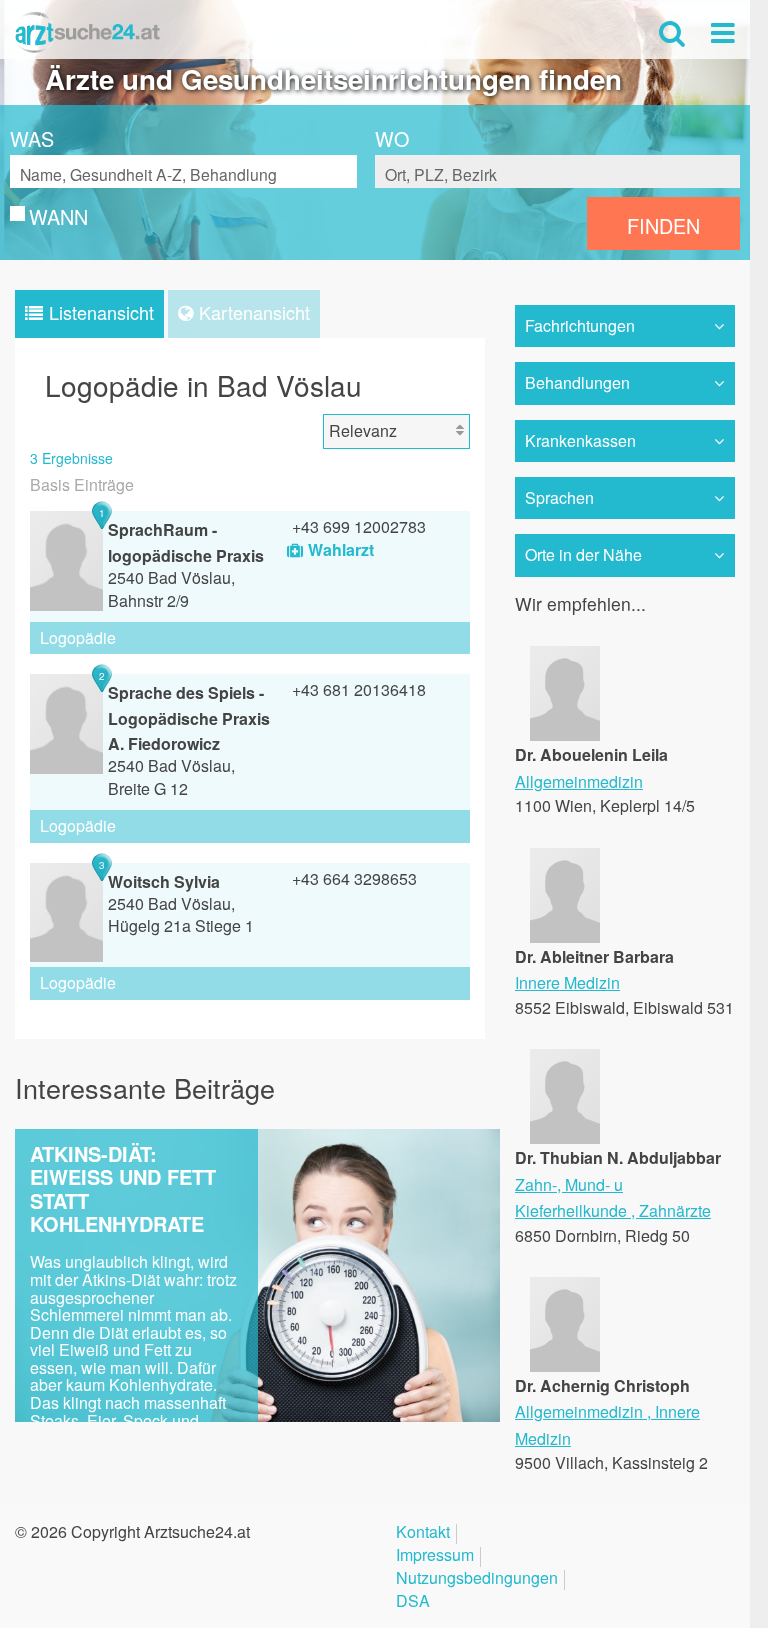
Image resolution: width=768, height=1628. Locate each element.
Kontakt (423, 1533)
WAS (32, 139)
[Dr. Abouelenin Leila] (565, 734)
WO (392, 139)
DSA (413, 1602)
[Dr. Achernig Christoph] (565, 1365)
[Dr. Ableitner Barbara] (565, 935)
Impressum (435, 1556)
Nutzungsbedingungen (477, 1579)
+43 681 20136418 (359, 689)
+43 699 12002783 (359, 526)
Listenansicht (101, 312)
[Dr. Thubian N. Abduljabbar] (565, 1137)
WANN (58, 217)
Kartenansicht (254, 312)
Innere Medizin (567, 982)
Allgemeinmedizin (579, 781)
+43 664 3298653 (354, 878)
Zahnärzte (675, 1210)
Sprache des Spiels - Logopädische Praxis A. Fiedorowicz (189, 718)
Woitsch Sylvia (164, 881)
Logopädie (78, 637)
